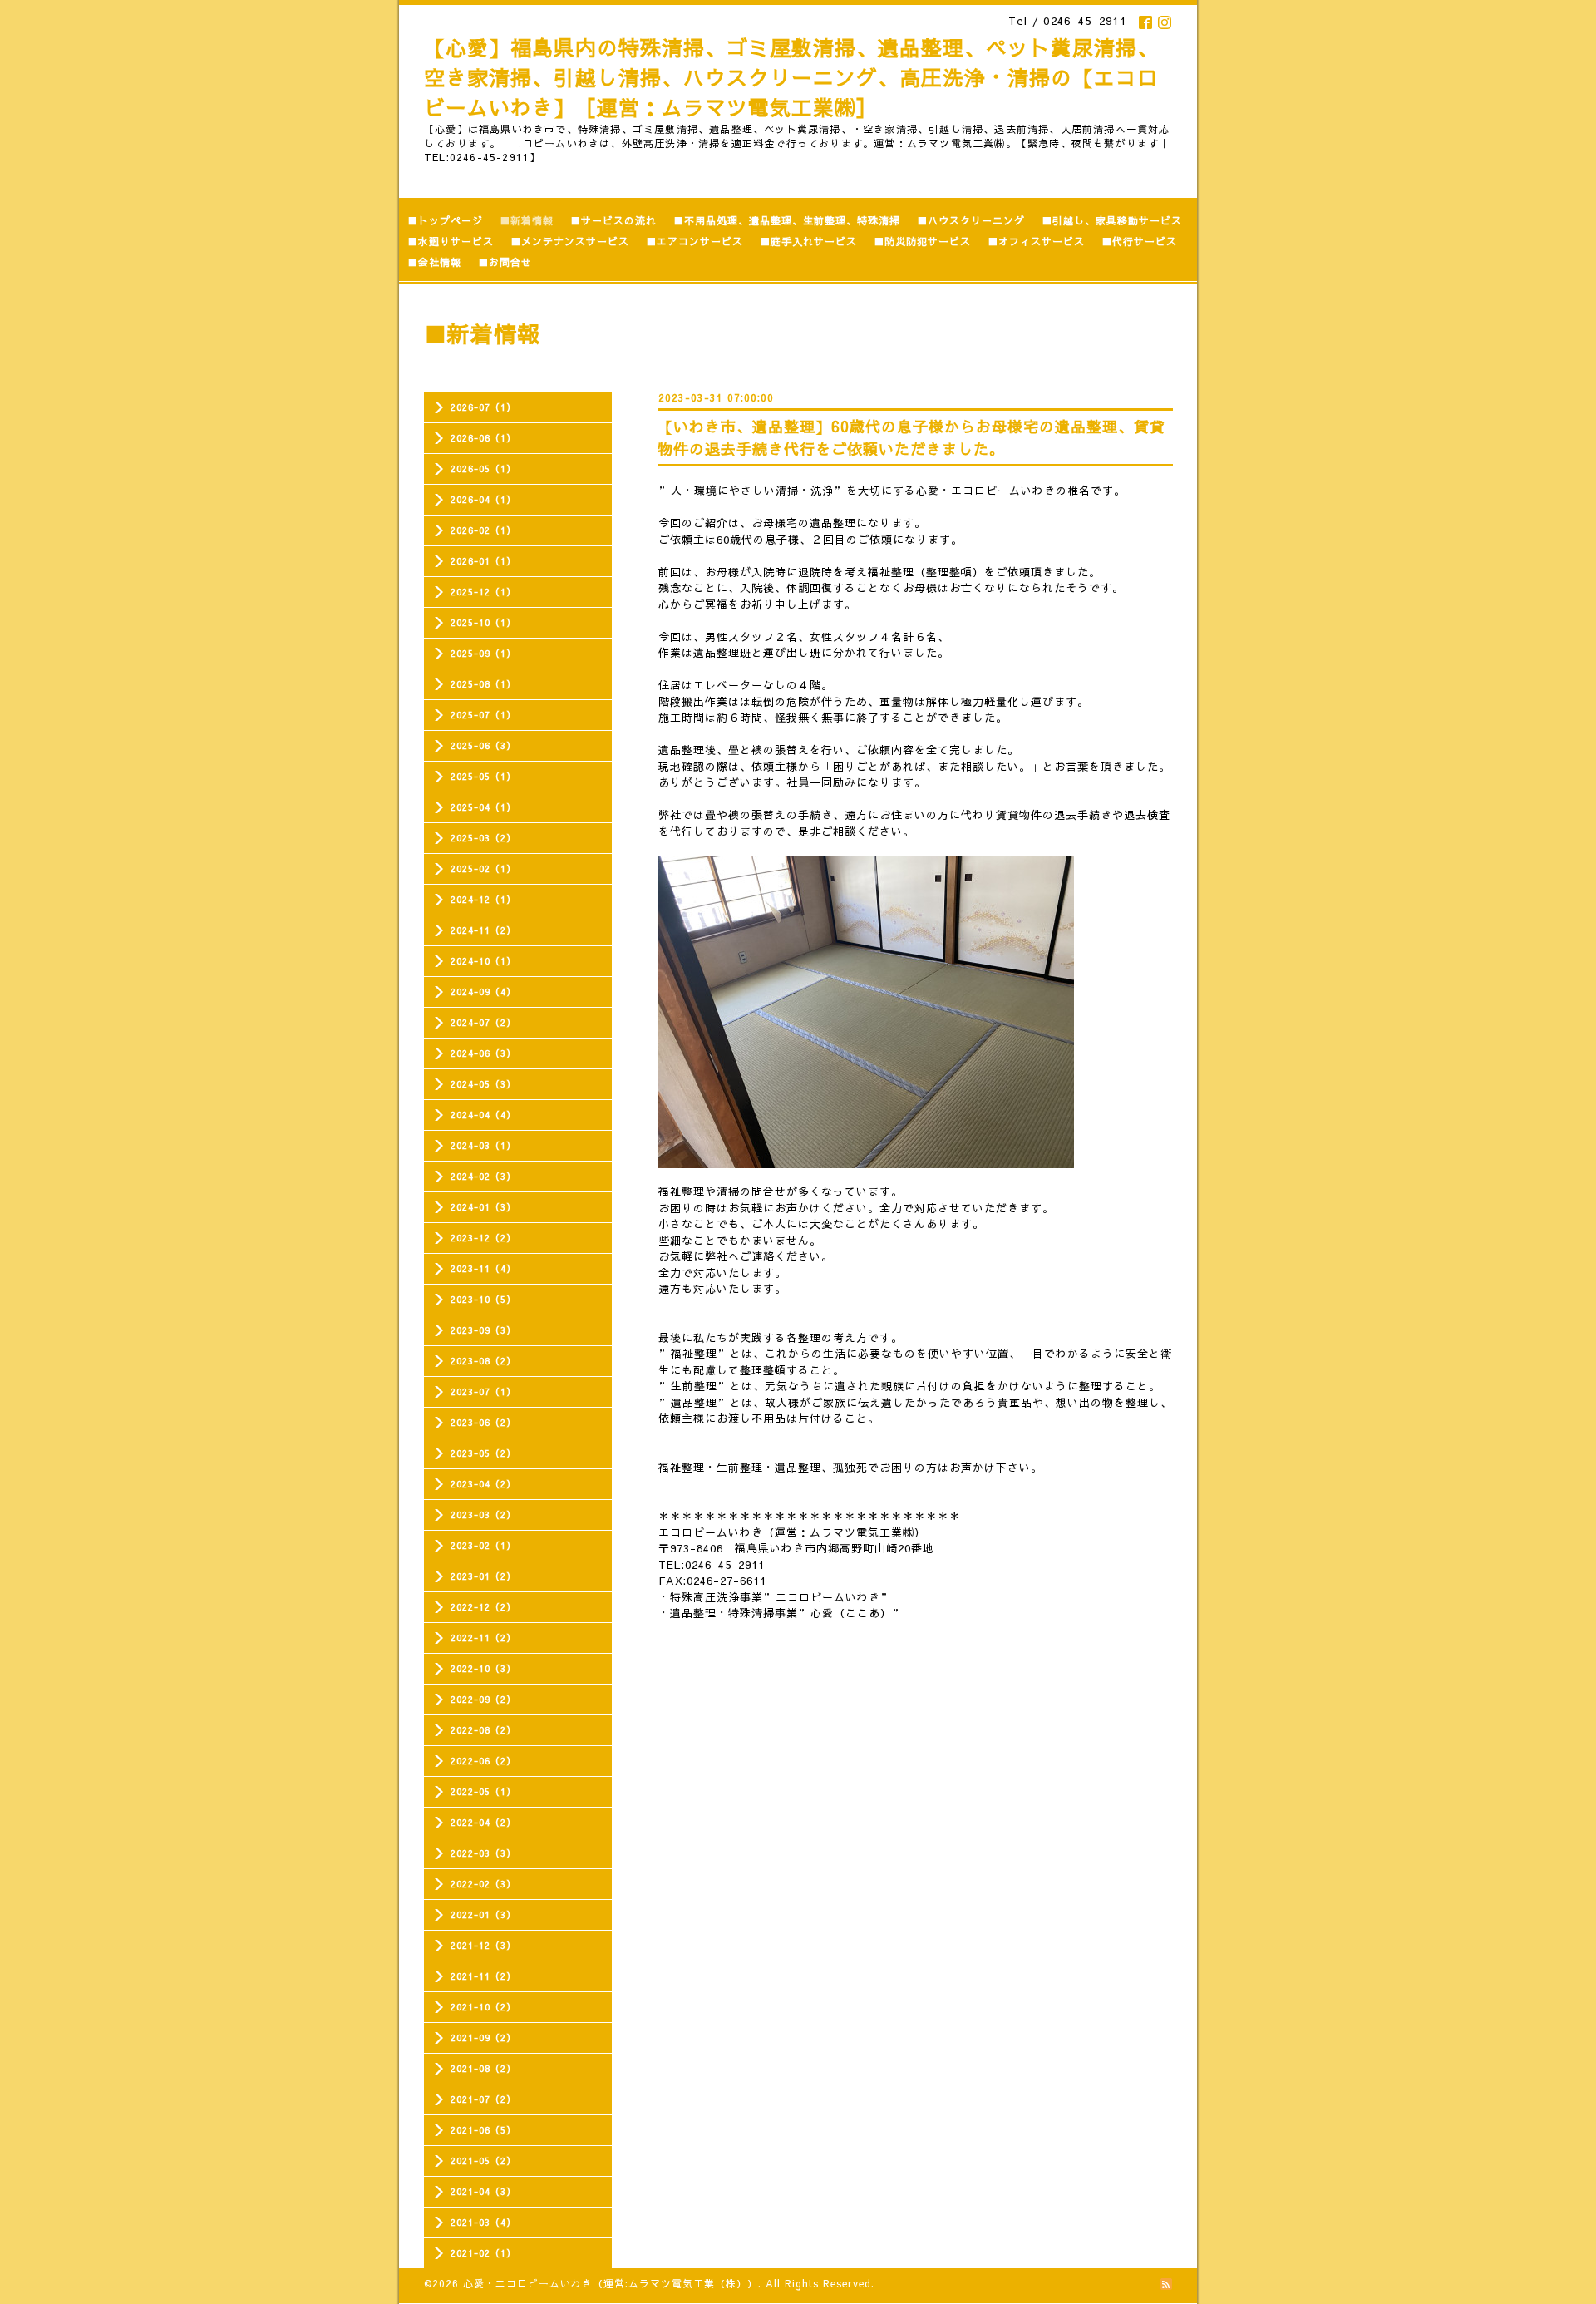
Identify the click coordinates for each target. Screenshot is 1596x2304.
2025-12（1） (483, 592)
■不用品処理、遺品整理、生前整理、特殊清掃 (787, 220)
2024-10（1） (483, 961)
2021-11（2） (483, 1976)
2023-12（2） (483, 1238)
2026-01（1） (483, 561)
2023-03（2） (483, 1515)
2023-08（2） (483, 1361)
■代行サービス (1139, 241)
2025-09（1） (483, 653)
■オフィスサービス (1036, 241)
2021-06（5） (483, 2130)
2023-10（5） (483, 1299)
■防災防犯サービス (922, 241)
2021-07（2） (483, 2099)
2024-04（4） (483, 1115)
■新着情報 (527, 220)
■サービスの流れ (613, 220)
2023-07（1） (483, 1391)
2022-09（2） (483, 1699)
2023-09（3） (483, 1330)
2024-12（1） (483, 899)
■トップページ (445, 220)
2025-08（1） (483, 684)
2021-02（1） (483, 2253)
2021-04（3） (483, 2191)
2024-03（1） (483, 1145)
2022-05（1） (483, 1791)
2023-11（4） (483, 1268)
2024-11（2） (483, 930)
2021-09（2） (483, 2038)
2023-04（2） (483, 1484)
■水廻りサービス (451, 241)
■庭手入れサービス (808, 241)
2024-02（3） (483, 1176)
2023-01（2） (483, 1576)
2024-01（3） (483, 1207)
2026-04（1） (483, 499)
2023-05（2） (483, 1453)
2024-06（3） (483, 1053)
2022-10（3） (483, 1668)
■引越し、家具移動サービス (1112, 220)
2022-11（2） (483, 1638)
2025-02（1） (483, 868)
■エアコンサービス (695, 241)
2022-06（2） (483, 1761)
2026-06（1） (483, 438)
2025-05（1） (483, 776)
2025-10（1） (483, 622)
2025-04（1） (483, 807)
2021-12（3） (483, 1945)
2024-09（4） (483, 992)
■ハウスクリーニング (971, 220)
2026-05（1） (483, 469)
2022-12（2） (483, 1607)
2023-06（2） (483, 1422)
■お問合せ (505, 262)
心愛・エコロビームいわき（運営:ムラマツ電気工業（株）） (611, 2283)
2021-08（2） (483, 2068)
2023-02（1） (483, 1545)
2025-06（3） (483, 745)
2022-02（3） (483, 1884)
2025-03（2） (483, 838)
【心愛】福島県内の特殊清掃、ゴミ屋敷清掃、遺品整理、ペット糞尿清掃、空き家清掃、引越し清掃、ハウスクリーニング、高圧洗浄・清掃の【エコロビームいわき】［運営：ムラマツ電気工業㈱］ (791, 77)
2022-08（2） (483, 1730)
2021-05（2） (483, 2161)
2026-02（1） (483, 530)
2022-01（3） (483, 1914)
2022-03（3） (483, 1853)
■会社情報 (434, 262)
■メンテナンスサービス (570, 241)
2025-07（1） (483, 715)
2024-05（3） (483, 1084)
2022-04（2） (483, 1822)
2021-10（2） (483, 2007)
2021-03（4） (483, 2222)
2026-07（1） (483, 407)
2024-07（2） (483, 1022)
